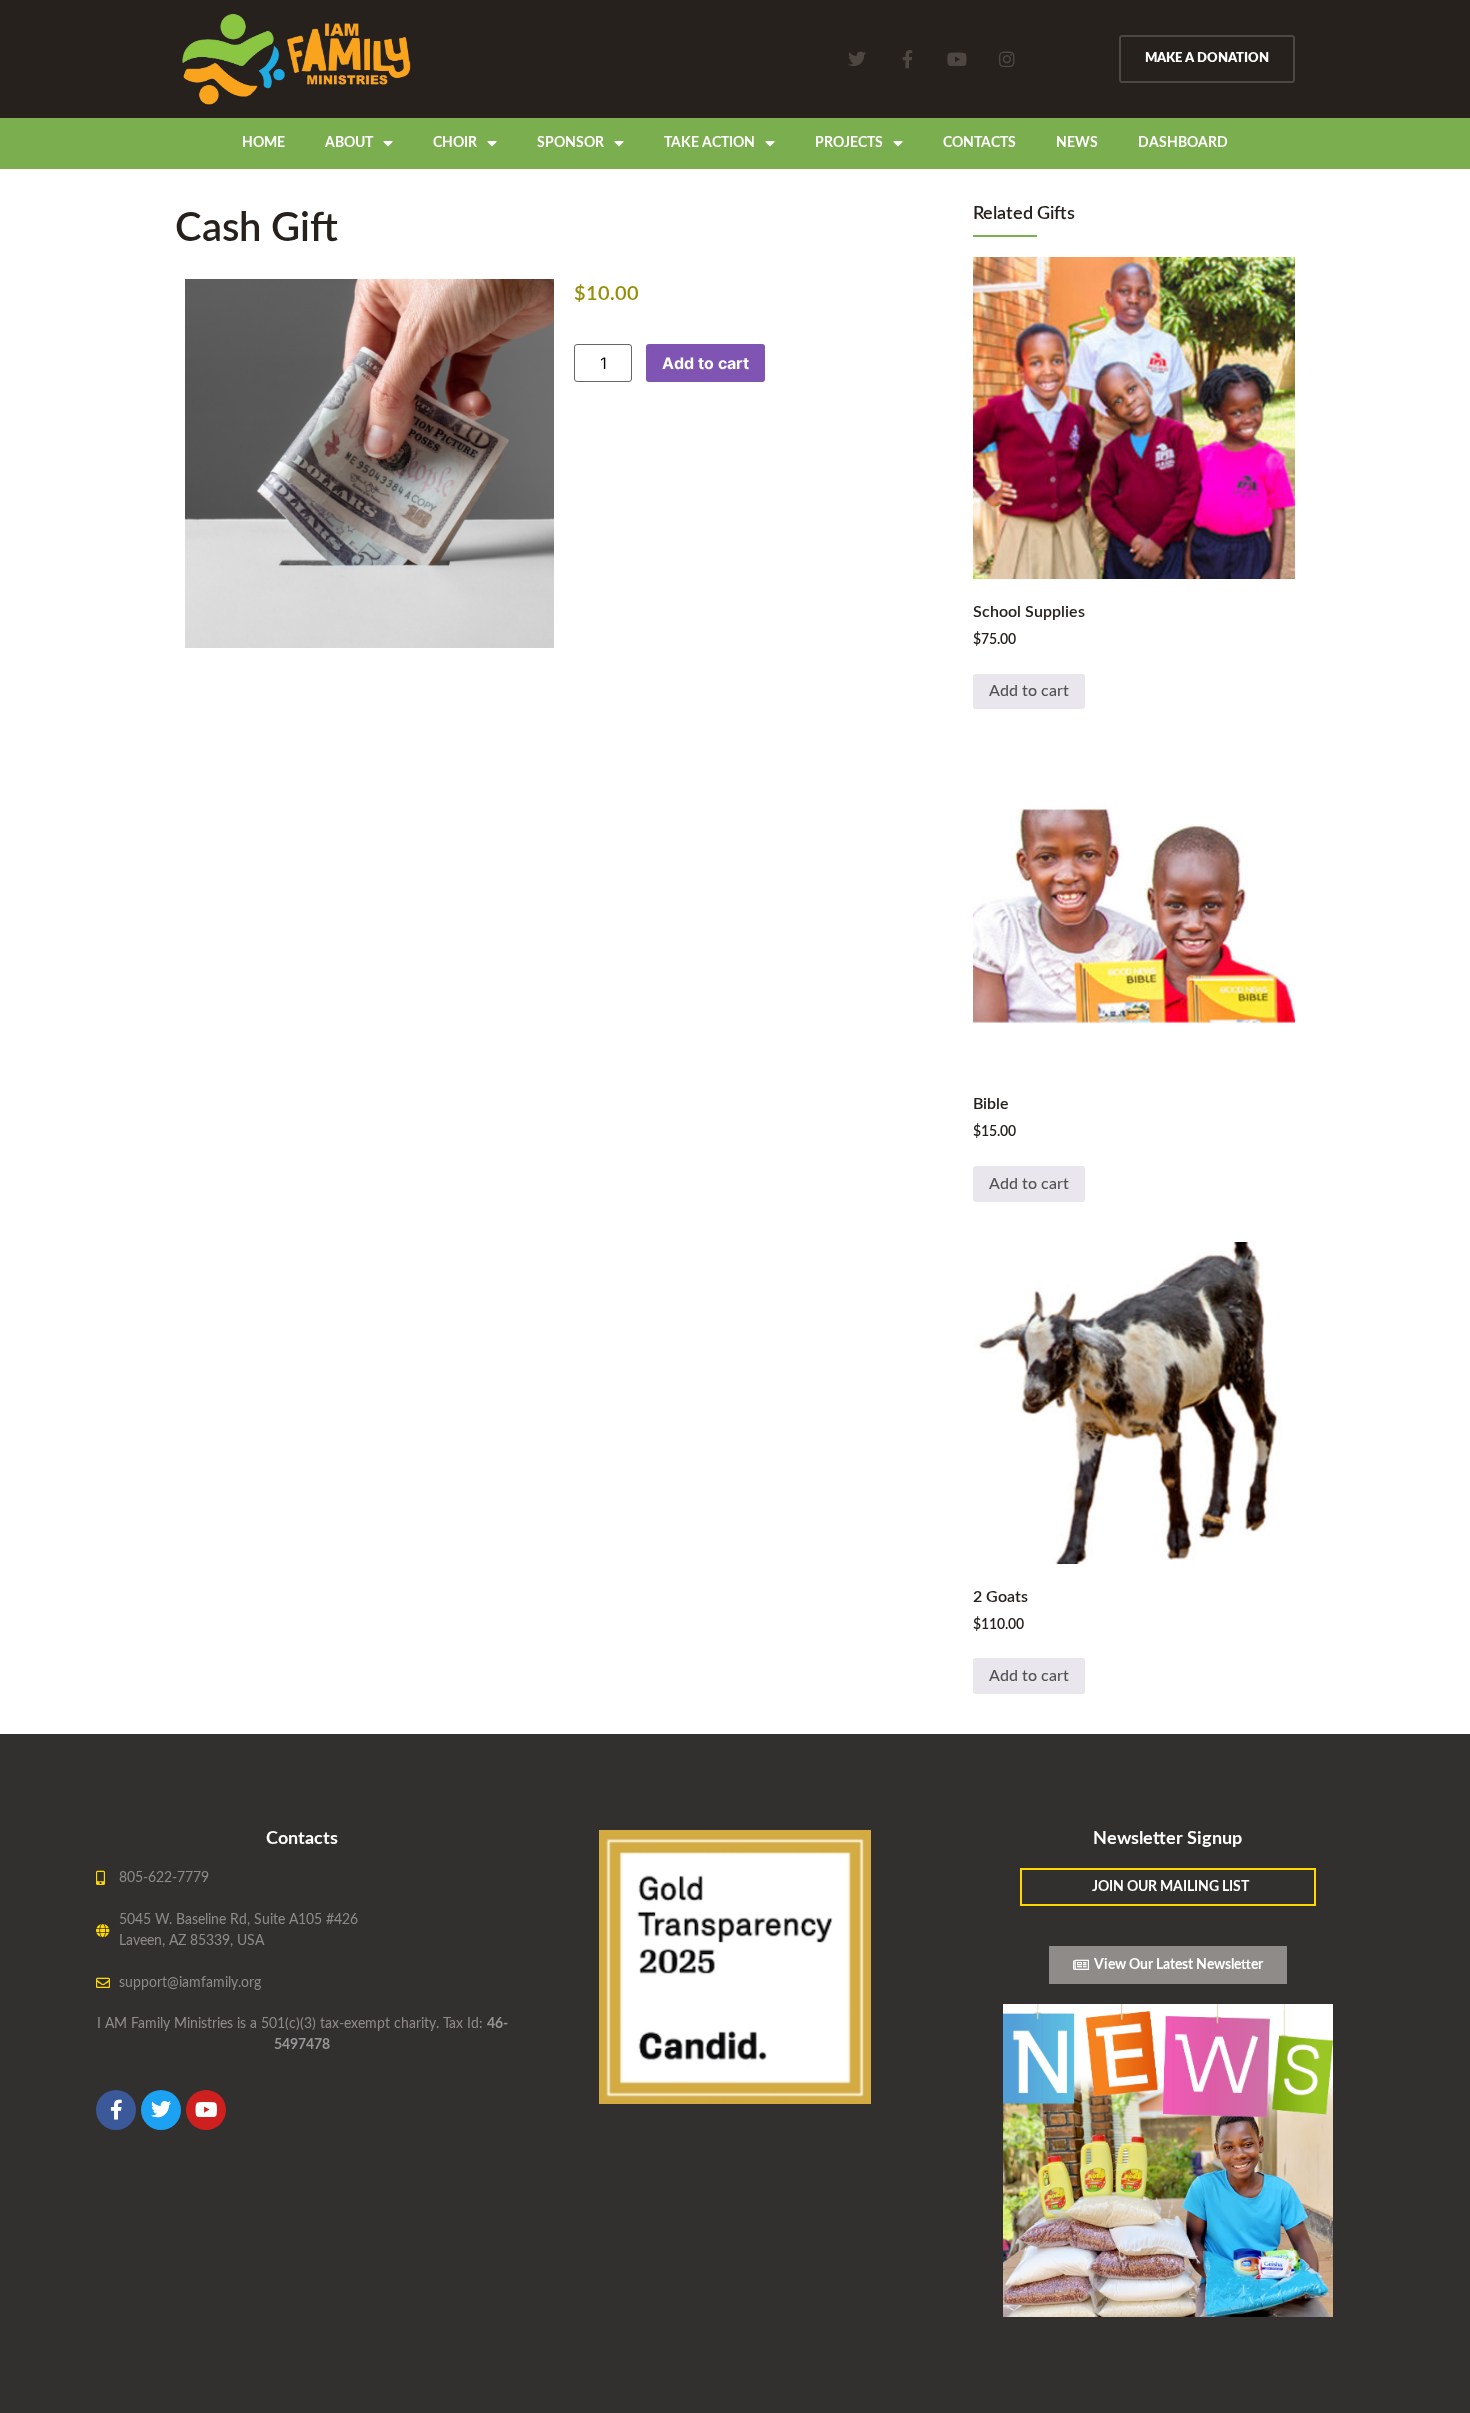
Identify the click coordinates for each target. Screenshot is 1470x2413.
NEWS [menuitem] (1077, 143)
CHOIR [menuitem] (455, 143)
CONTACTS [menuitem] (979, 143)
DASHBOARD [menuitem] (1183, 143)
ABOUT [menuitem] (349, 143)
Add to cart (705, 363)
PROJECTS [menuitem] (849, 143)
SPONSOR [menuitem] (570, 143)
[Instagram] (1007, 59)
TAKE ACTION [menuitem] (709, 143)
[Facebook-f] (907, 59)
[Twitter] (857, 59)
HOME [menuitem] (263, 143)
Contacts (302, 1839)
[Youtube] (957, 59)
